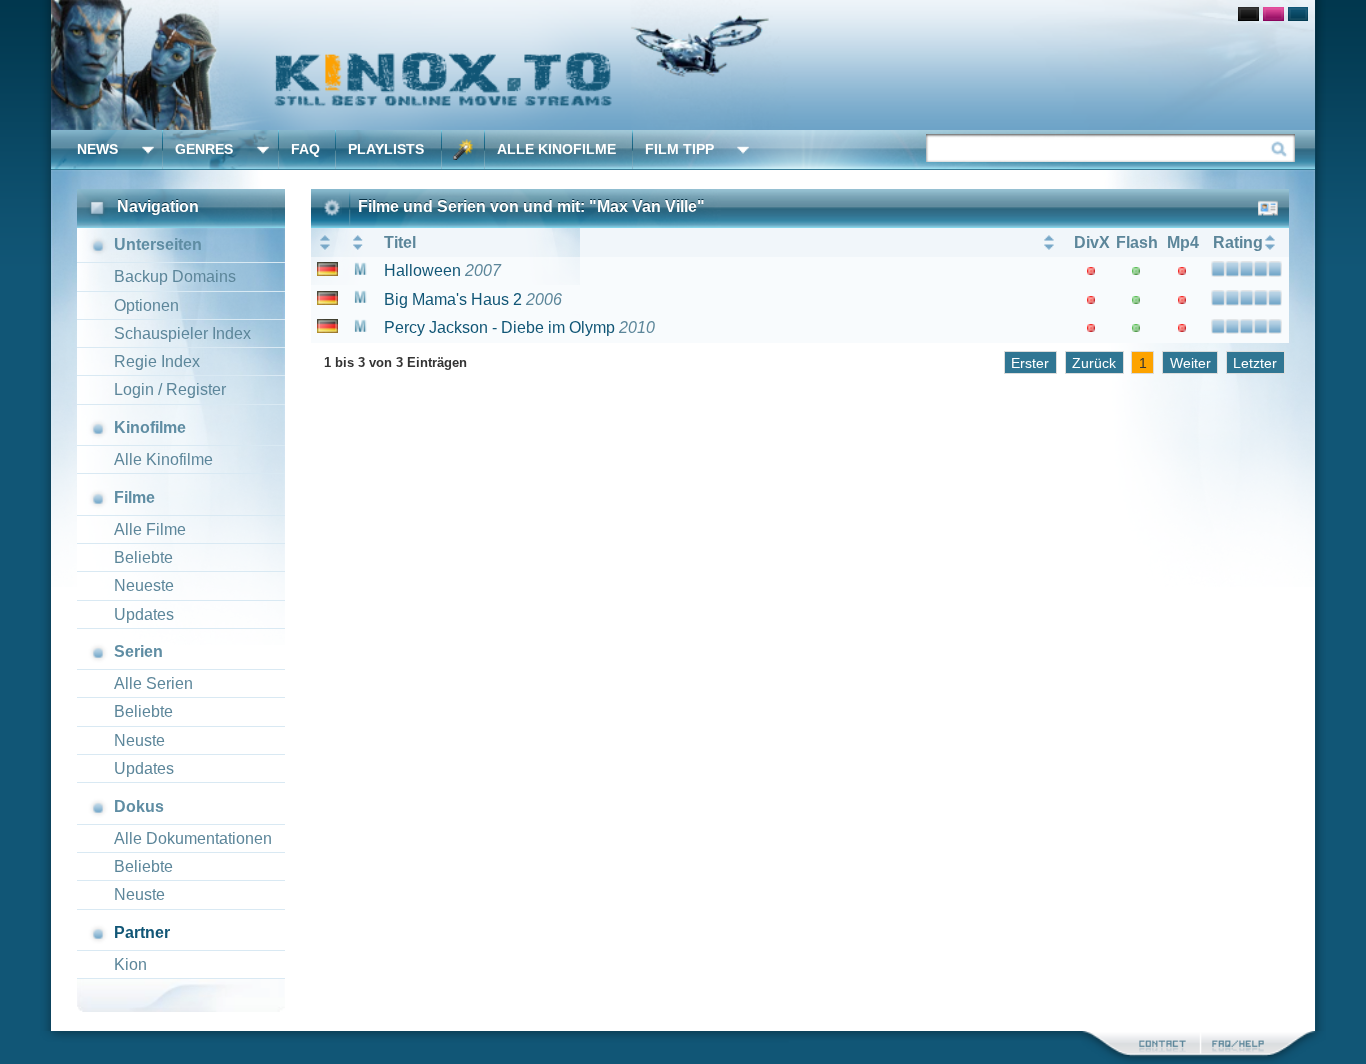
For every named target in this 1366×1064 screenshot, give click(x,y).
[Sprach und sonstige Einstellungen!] (463, 149)
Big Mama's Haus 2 (453, 299)
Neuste (139, 740)
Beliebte (143, 557)
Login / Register (170, 389)
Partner (142, 932)
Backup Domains (175, 276)
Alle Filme (150, 529)
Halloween (422, 270)
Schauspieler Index (182, 333)
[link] (683, 65)
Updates (144, 614)
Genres (204, 149)
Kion (130, 964)
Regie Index (157, 361)
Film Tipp (679, 149)
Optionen (146, 305)
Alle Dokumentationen (193, 838)
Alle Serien (153, 683)
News (97, 149)
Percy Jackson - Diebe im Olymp (499, 327)
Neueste (144, 585)
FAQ (305, 149)
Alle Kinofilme (556, 149)
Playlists (386, 149)
